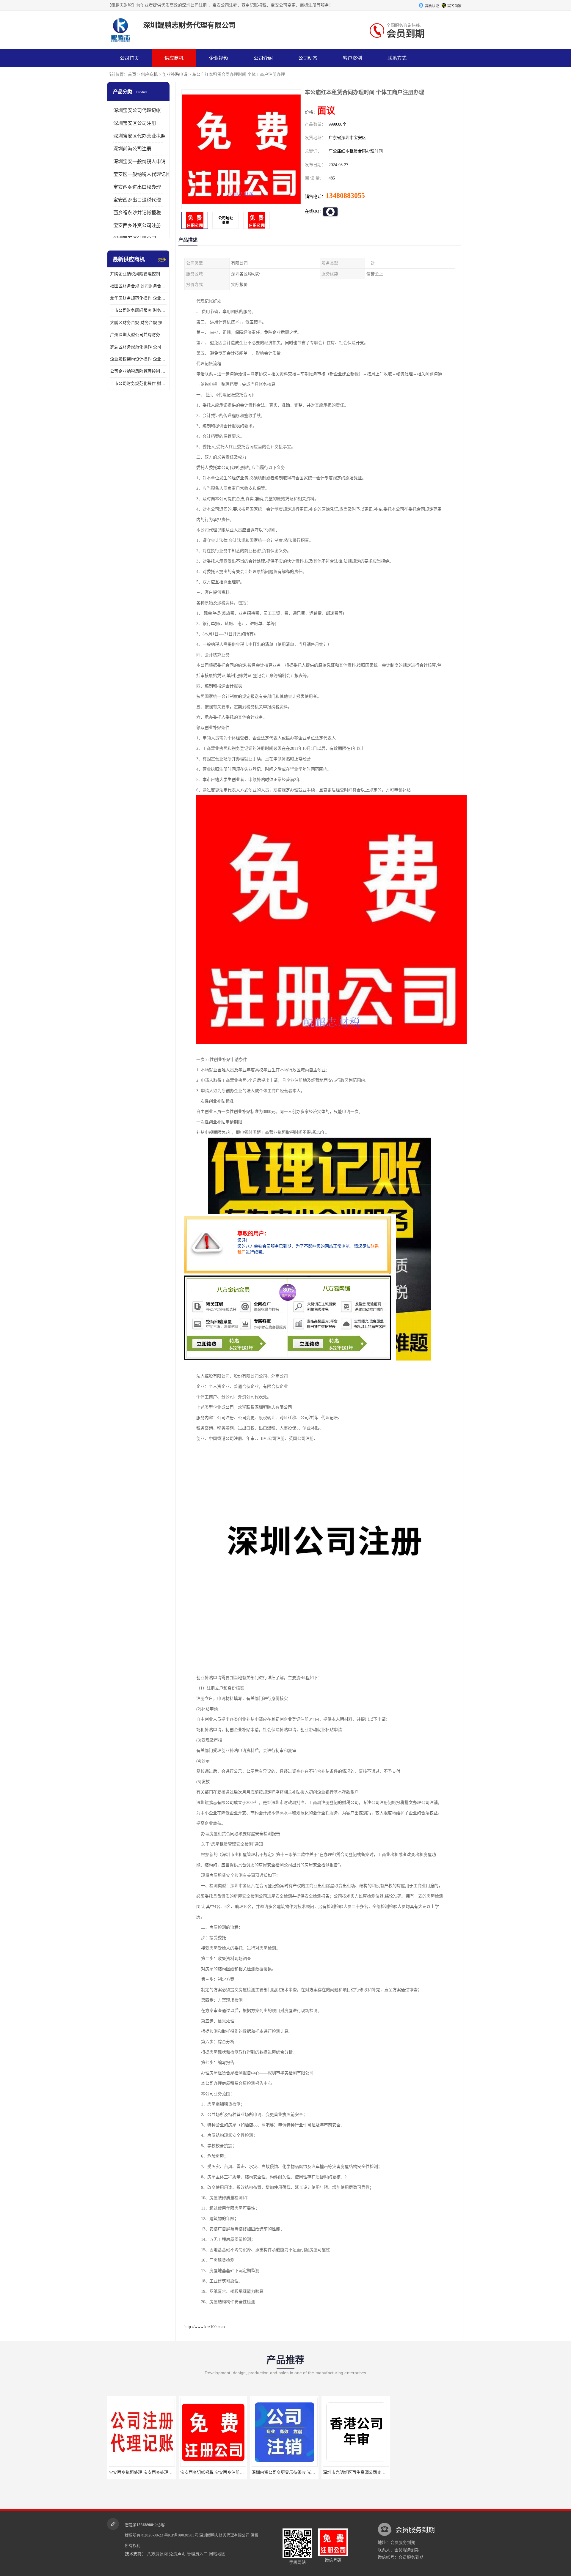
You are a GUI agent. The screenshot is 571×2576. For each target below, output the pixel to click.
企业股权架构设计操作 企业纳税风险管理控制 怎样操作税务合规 (138, 359)
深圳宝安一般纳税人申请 (139, 162)
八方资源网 (157, 2554)
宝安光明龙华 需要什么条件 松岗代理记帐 (433, 2472)
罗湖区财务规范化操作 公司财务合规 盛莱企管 (138, 347)
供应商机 (174, 58)
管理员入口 (197, 2554)
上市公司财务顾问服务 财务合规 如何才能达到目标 (138, 310)
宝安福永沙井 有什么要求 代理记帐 (355, 2472)
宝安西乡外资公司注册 (137, 225)
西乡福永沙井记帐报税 (137, 213)
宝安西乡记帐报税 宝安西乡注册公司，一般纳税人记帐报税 (163, 2472)
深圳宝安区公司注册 (135, 123)
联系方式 (397, 58)
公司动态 (308, 58)
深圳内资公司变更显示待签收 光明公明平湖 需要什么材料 (233, 2472)
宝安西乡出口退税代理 (137, 200)
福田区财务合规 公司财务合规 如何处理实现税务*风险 (138, 286)
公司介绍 (263, 58)
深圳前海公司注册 (132, 149)
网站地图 (217, 2554)
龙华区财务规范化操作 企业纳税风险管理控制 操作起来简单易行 (138, 298)
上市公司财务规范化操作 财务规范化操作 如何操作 (138, 384)
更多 (162, 260)
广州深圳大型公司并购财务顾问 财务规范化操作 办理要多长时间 (138, 335)
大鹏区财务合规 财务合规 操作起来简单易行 (138, 323)
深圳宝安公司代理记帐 (137, 110)
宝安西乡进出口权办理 (137, 187)
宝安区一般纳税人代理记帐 (142, 174)
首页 (132, 74)
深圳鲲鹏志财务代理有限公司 (224, 2535)
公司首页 (129, 58)
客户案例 (352, 58)
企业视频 (219, 58)
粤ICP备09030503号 (181, 2535)
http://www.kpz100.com (205, 2327)
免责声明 (177, 2554)
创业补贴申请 (175, 74)
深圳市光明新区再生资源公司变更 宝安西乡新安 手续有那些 (307, 2472)
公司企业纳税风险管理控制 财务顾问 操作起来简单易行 (138, 371)
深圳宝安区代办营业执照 (139, 136)
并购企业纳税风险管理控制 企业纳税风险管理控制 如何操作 (138, 274)
